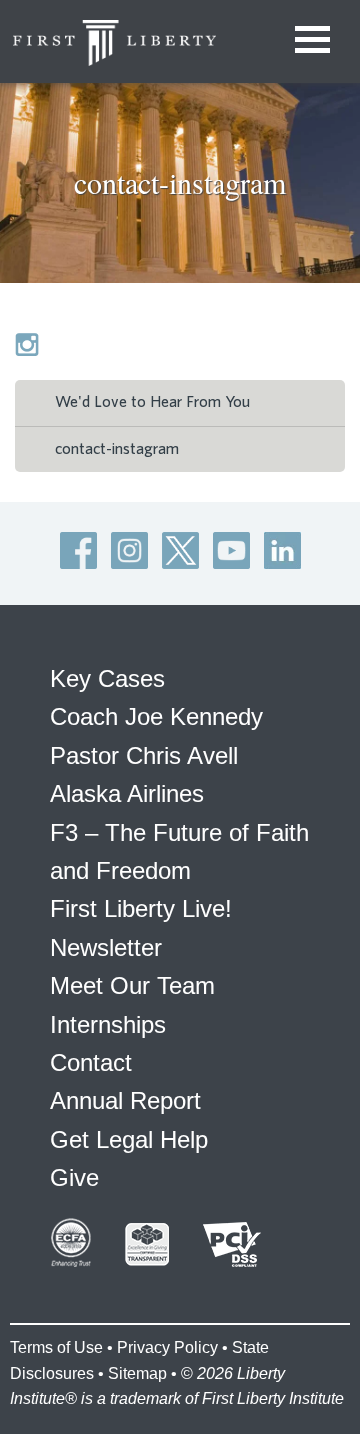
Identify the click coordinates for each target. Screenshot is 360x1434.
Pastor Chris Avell (144, 755)
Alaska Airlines (127, 793)
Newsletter (106, 947)
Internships (108, 1024)
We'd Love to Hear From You (152, 402)
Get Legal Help (129, 1139)
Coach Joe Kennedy (156, 716)
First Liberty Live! (141, 908)
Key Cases (107, 678)
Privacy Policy (167, 1347)
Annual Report (125, 1100)
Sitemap (137, 1373)
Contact (91, 1062)
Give (74, 1177)
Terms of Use (56, 1347)
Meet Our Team (132, 985)
